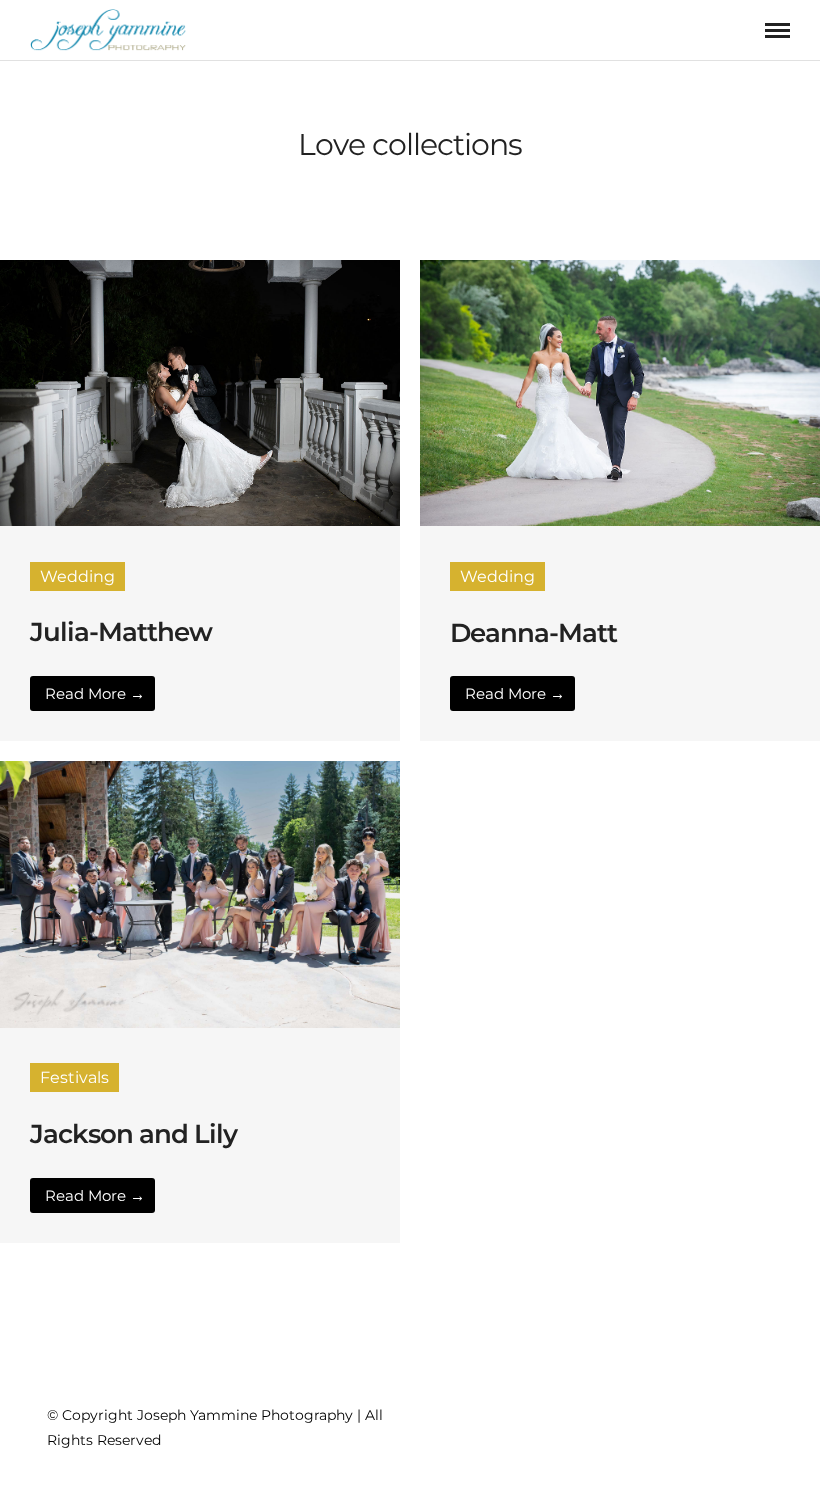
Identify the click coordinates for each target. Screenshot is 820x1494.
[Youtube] (719, 1411)
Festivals (74, 1077)
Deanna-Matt (533, 633)
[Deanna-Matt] (620, 520)
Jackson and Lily (133, 1134)
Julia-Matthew (121, 632)
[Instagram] (647, 1411)
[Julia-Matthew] (200, 520)
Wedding (77, 576)
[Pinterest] (683, 1411)
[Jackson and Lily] (200, 1022)
